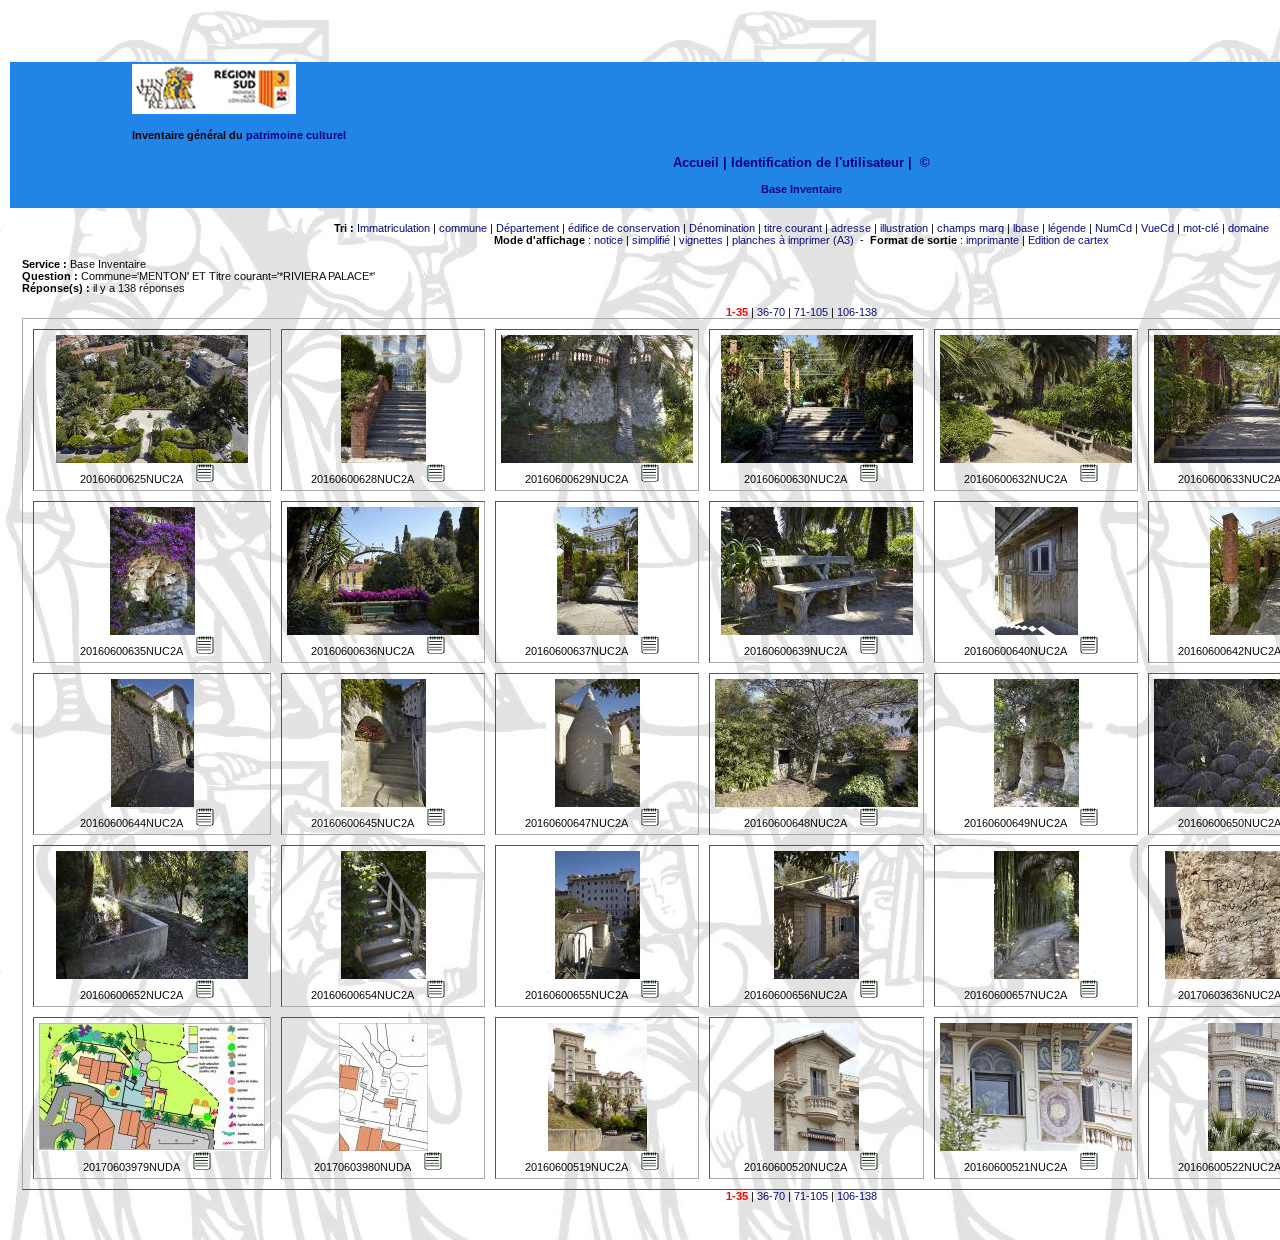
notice (608, 240)
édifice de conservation (624, 228)
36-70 (771, 312)
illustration (904, 228)
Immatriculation (393, 228)
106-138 (857, 312)
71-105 (811, 312)
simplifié (651, 240)
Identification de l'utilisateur (817, 162)
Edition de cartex (1068, 240)
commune (463, 228)
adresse (851, 228)
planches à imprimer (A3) (793, 240)
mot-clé (1201, 228)
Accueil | (700, 162)
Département (527, 228)
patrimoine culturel (296, 135)
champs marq (970, 228)
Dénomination (722, 228)
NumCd (1113, 228)
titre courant (793, 228)
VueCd (1157, 228)
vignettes (701, 240)
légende (1067, 228)
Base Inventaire (801, 189)
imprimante (992, 240)
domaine (1248, 228)
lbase (1026, 228)
